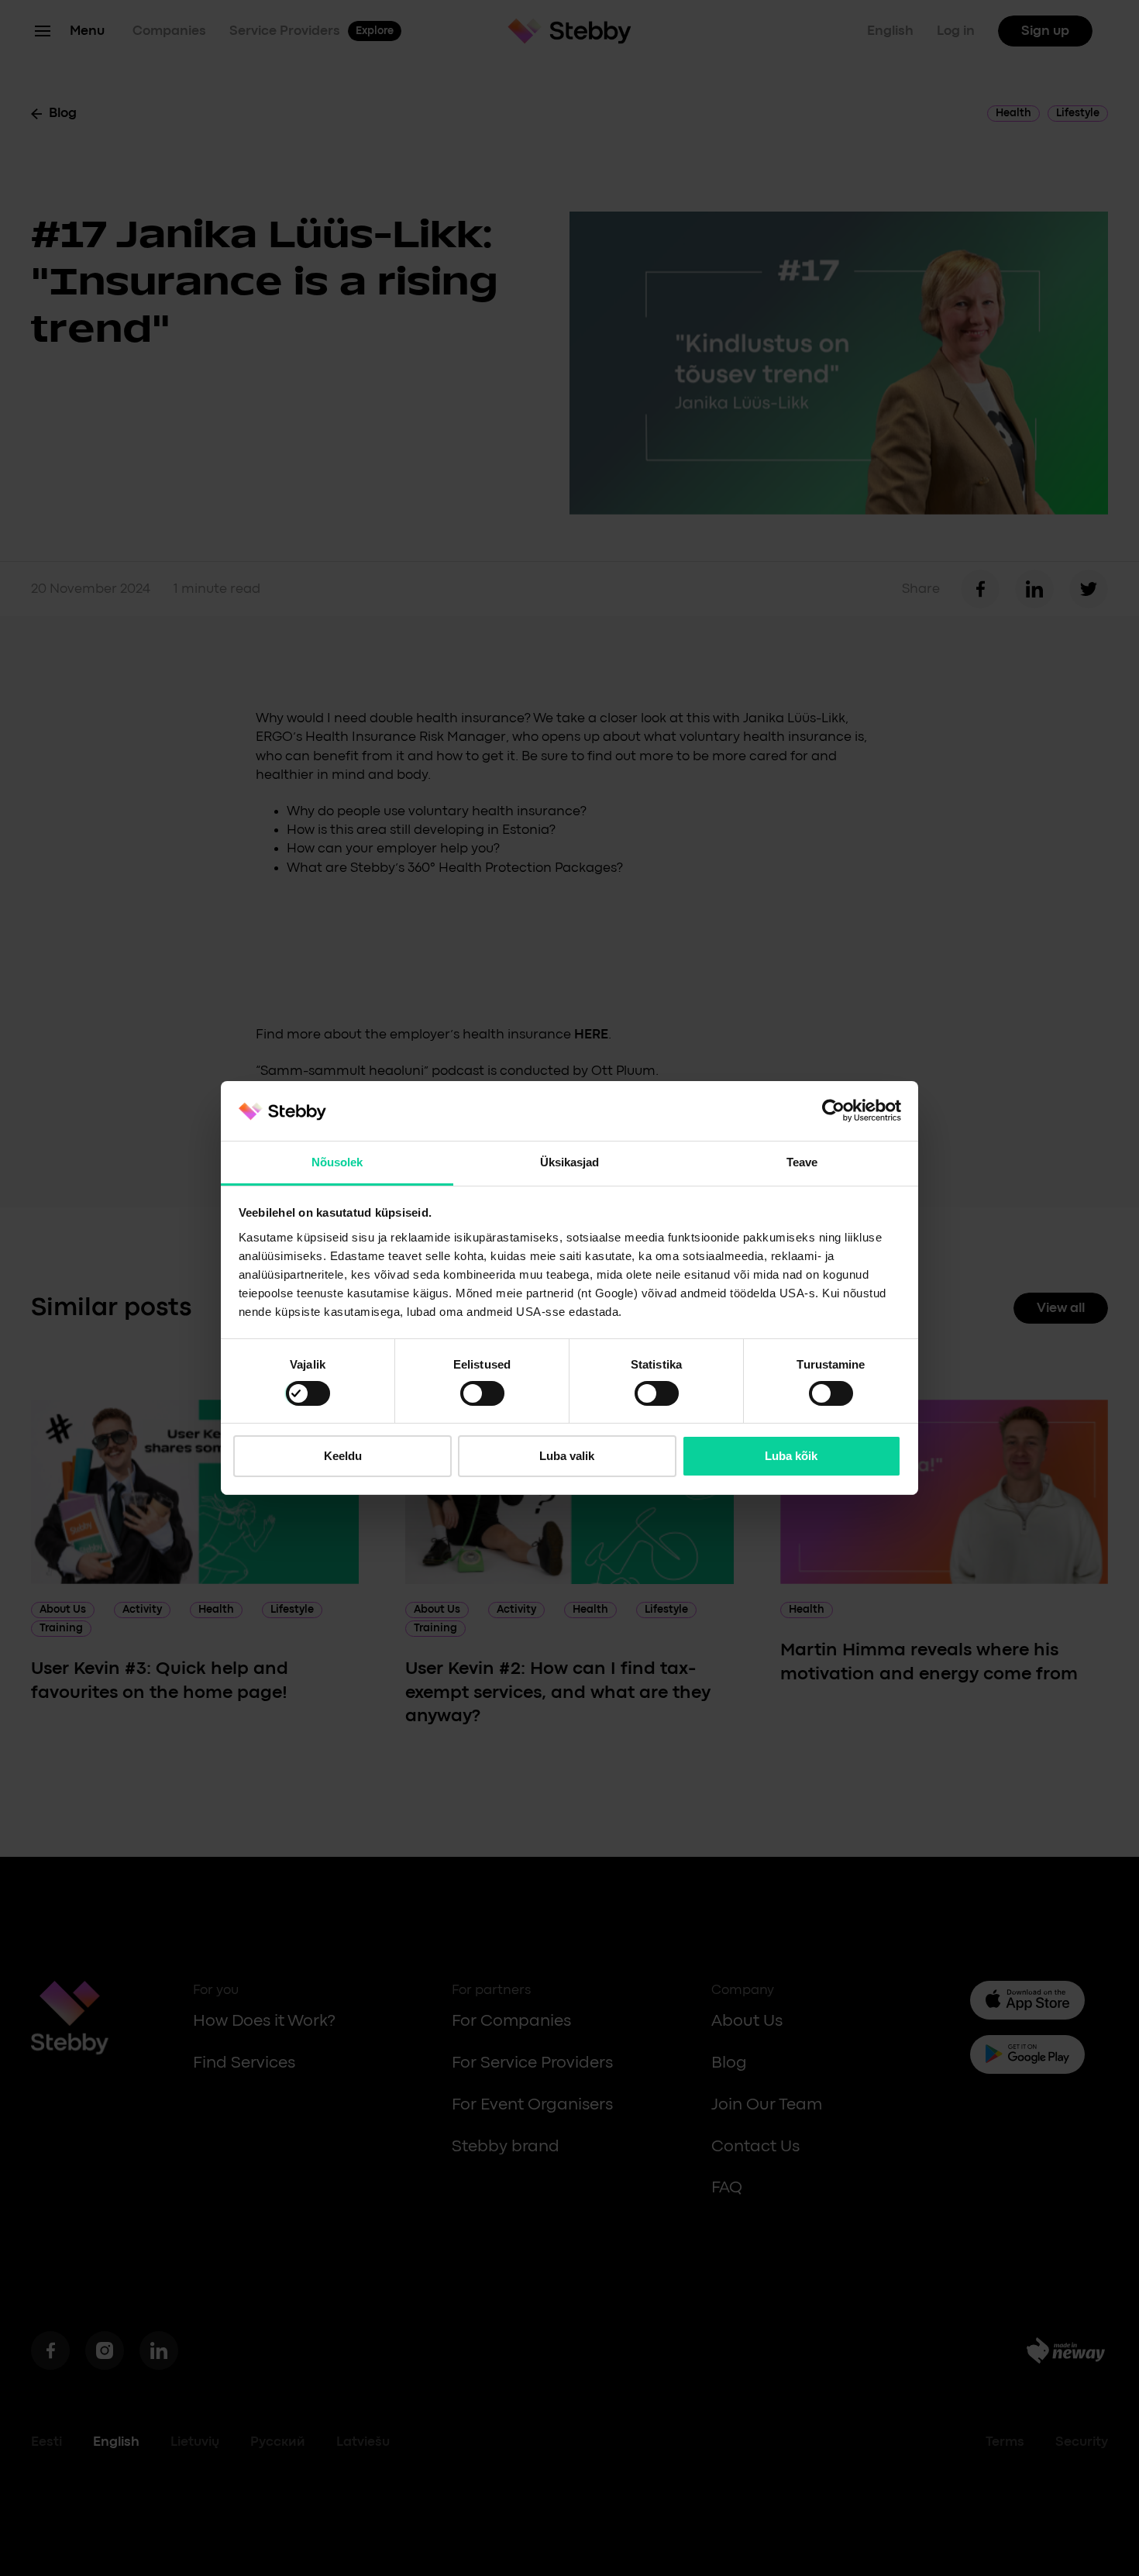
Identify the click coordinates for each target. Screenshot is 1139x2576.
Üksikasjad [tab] (570, 1162)
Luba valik (567, 1456)
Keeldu (343, 1456)
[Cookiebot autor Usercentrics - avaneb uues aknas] (833, 1111)
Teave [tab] (802, 1162)
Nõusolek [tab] (337, 1162)
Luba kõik (791, 1456)
